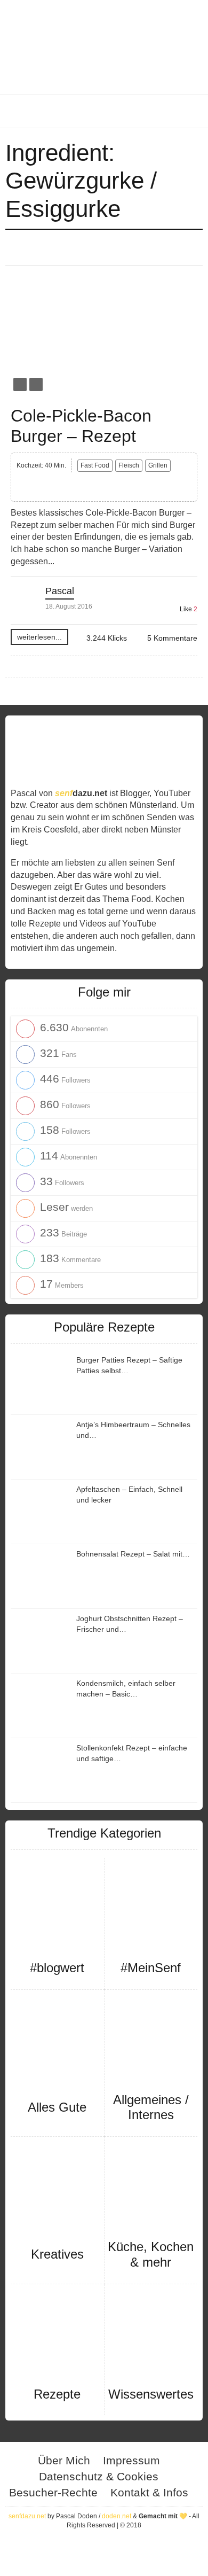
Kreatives (57, 2254)
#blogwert (57, 1968)
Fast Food (95, 465)
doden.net (117, 2516)
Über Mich (64, 2460)
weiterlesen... (39, 637)
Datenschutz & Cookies (99, 2476)
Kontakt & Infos (149, 2492)
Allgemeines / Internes (151, 2107)
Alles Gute (57, 2107)
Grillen (158, 465)
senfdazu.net (27, 2516)
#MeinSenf (151, 1968)
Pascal (60, 591)
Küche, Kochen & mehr (151, 2254)
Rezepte (57, 2394)
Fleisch (129, 465)
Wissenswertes (151, 2394)
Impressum (131, 2460)
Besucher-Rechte (53, 2492)
